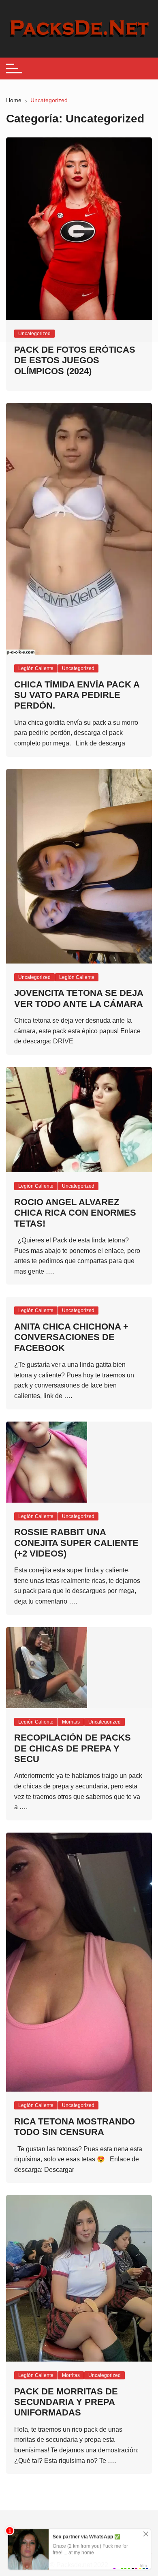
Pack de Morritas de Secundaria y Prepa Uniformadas (66, 2402)
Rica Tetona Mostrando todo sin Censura (75, 2127)
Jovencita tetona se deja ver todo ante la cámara (79, 998)
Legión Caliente (36, 668)
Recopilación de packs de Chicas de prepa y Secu (73, 1748)
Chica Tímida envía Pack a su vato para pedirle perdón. (77, 695)
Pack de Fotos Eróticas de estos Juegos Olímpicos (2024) (75, 360)
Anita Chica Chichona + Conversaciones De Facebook (71, 1337)
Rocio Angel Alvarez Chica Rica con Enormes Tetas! (75, 1213)
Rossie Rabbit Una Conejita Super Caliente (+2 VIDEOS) (76, 1543)
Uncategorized (78, 668)
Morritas (71, 1722)
